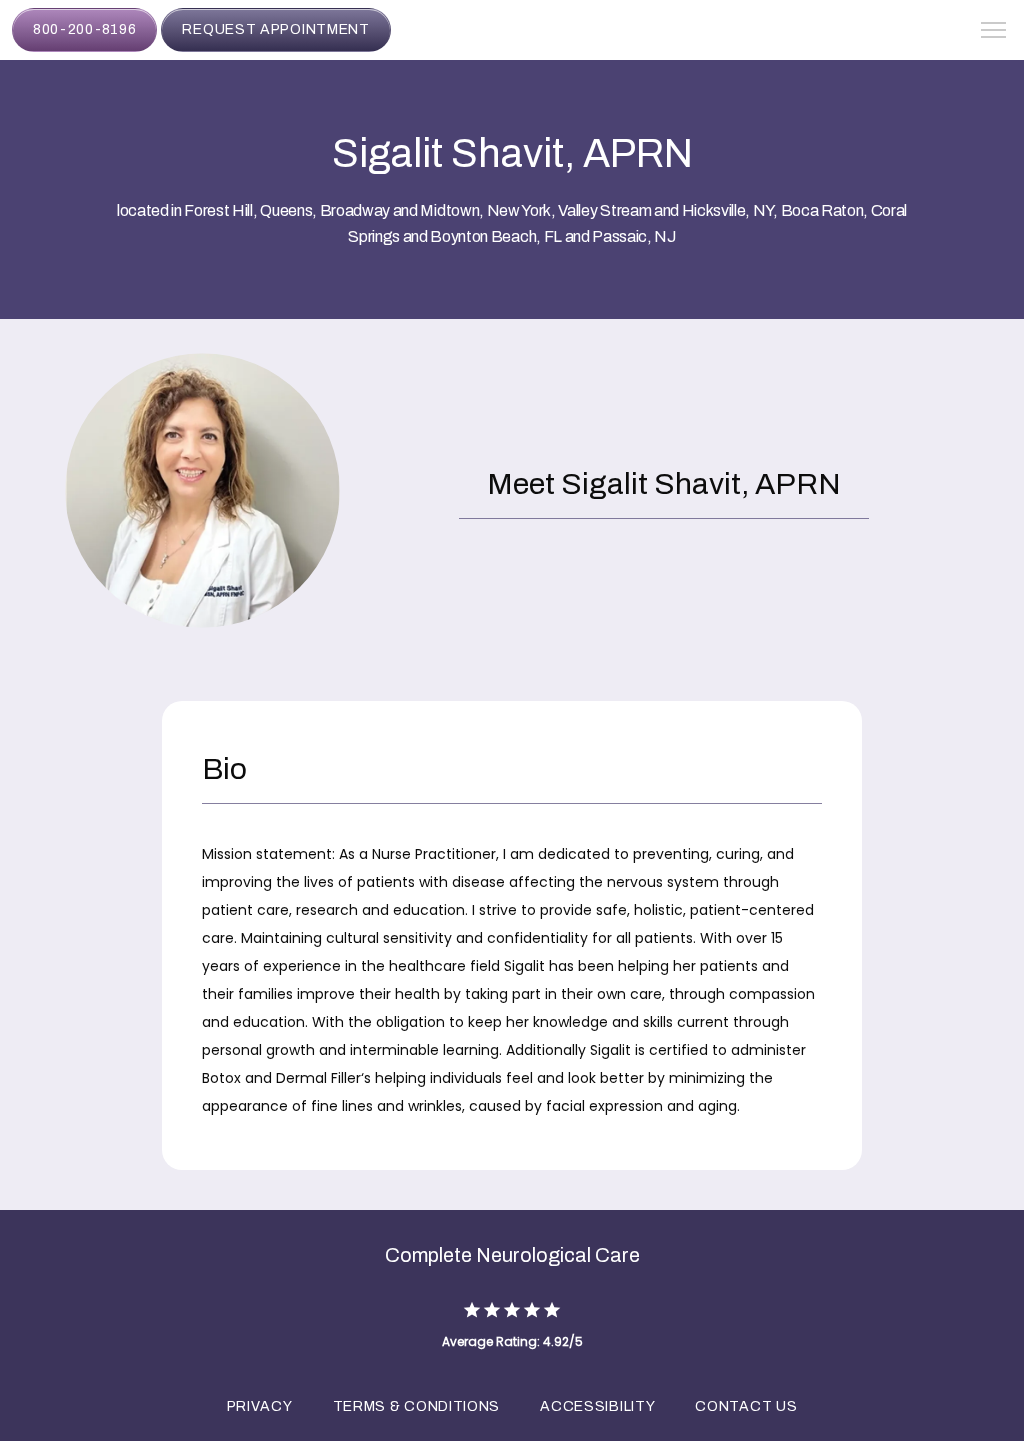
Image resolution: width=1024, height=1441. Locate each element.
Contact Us (746, 1406)
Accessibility (597, 1406)
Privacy (260, 1406)
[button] (994, 32)
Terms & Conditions (417, 1406)
